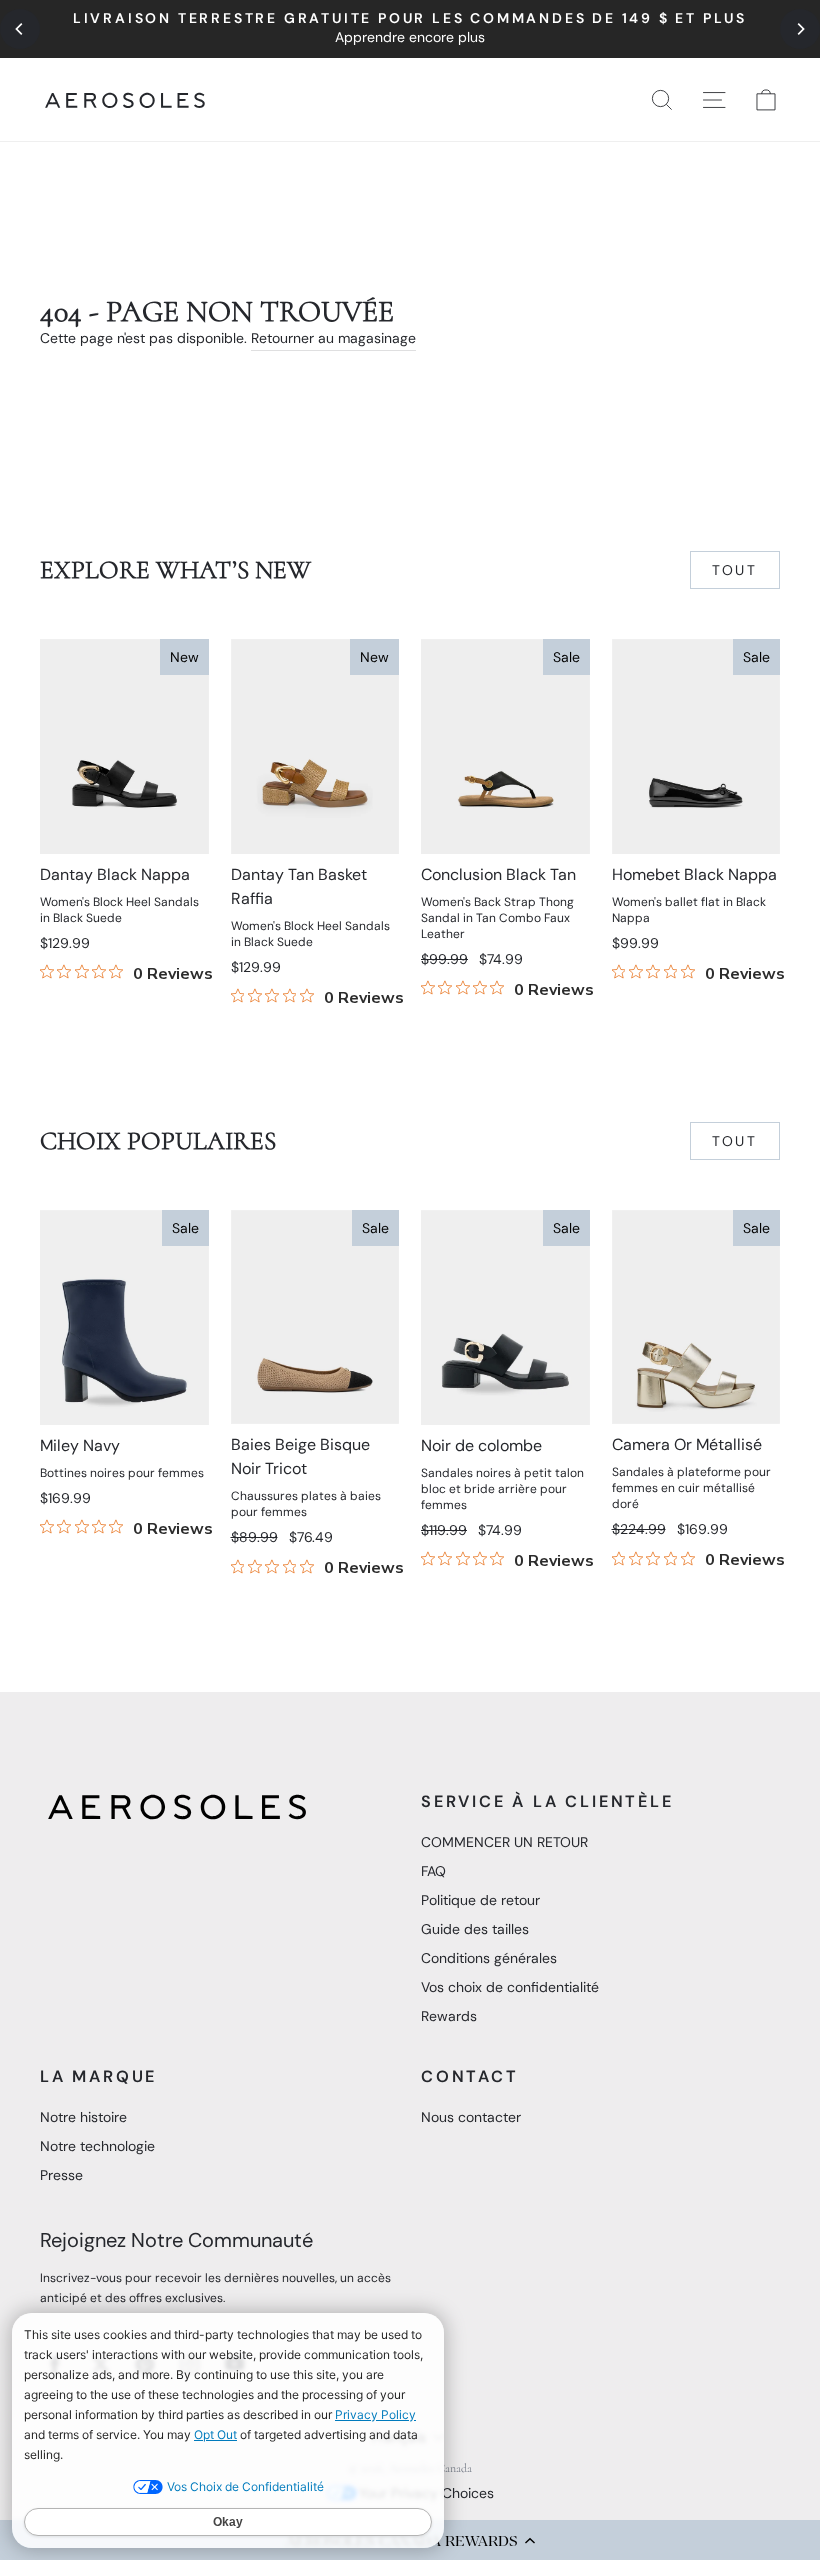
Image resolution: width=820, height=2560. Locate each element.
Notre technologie (97, 2146)
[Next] (800, 29)
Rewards (449, 2016)
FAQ (433, 1871)
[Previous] (20, 29)
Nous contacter (471, 2117)
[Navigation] (410, 29)
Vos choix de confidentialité (510, 1987)
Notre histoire (83, 2117)
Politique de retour (480, 1900)
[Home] (125, 100)
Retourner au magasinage (333, 338)
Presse (61, 2175)
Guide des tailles (475, 1929)
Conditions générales (489, 1958)
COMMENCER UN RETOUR (504, 1842)
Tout (735, 570)
